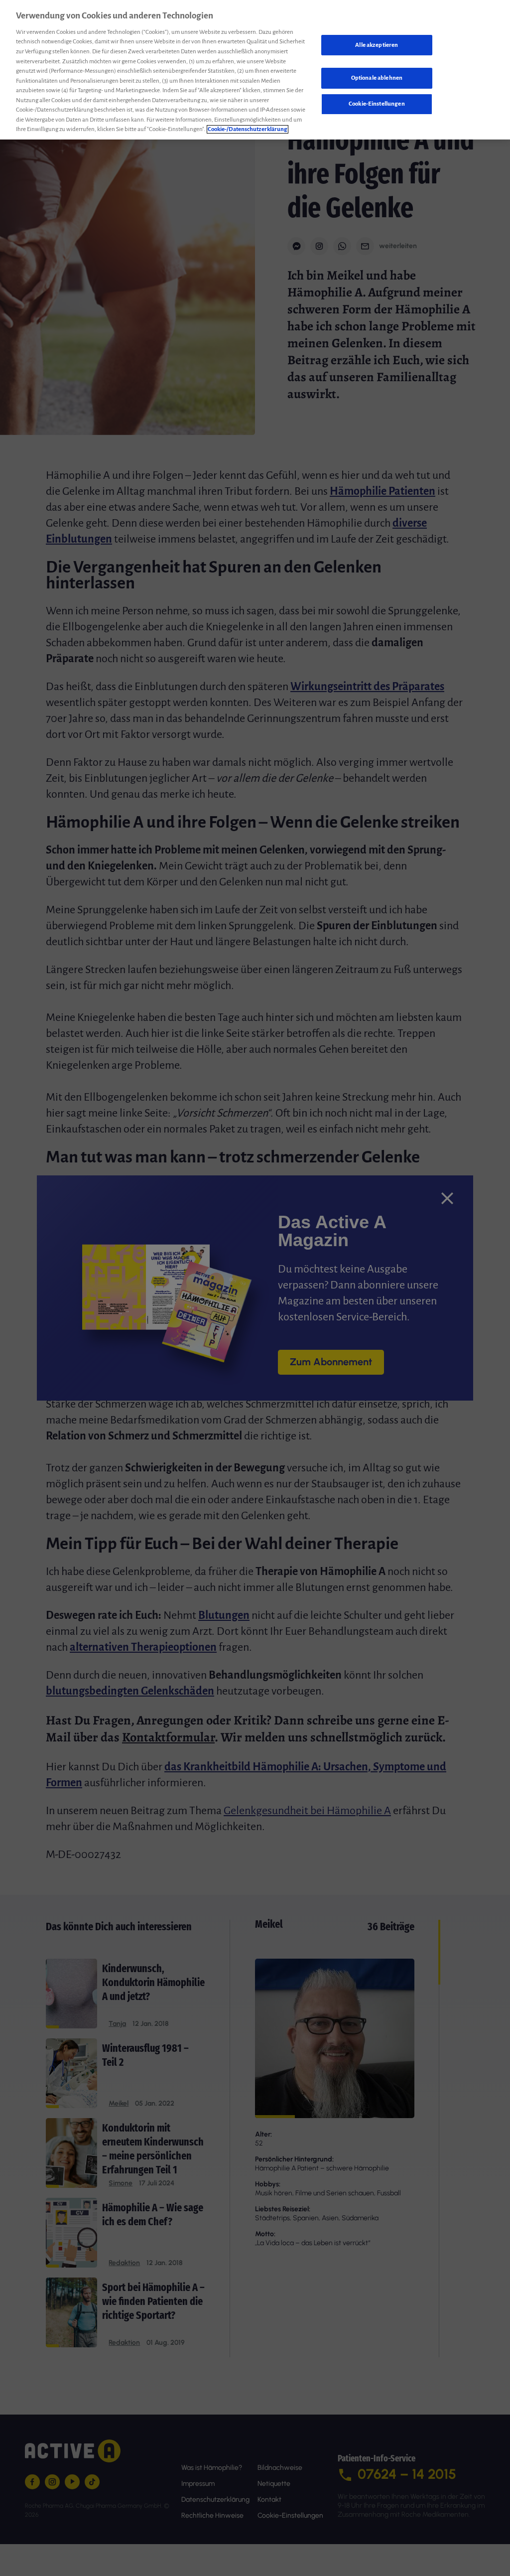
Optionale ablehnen (377, 78)
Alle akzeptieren (377, 45)
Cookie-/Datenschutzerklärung (248, 129)
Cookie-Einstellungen (377, 104)
